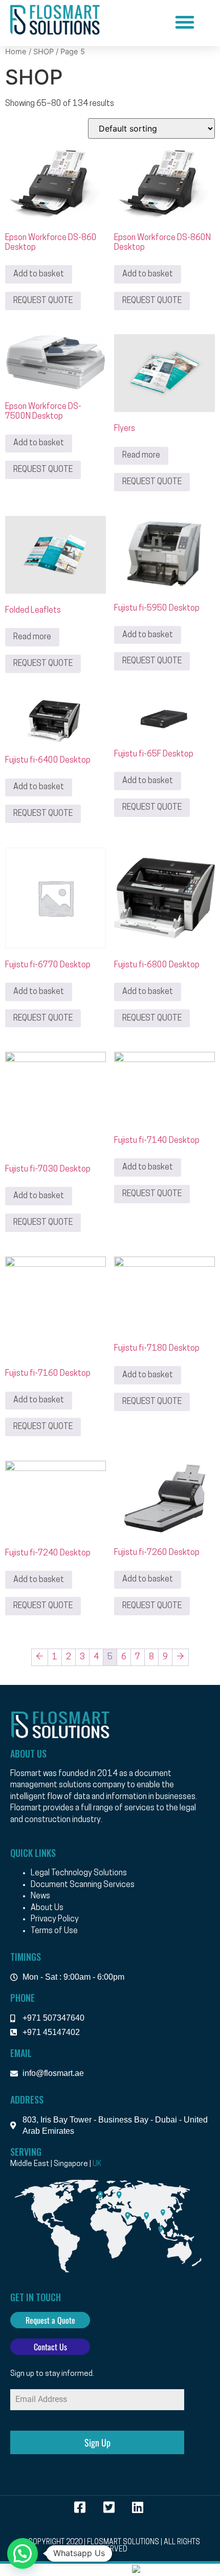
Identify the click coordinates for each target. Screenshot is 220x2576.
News (40, 1896)
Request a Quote (50, 2320)
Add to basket (39, 274)
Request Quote (43, 301)
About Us (47, 1908)
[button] (185, 22)
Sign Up (97, 2442)
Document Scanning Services (83, 1885)
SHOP (43, 52)
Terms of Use (54, 1931)
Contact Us (50, 2347)
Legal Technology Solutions (79, 1873)
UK (97, 2164)
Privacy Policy (55, 1919)
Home (16, 52)
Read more (141, 456)
